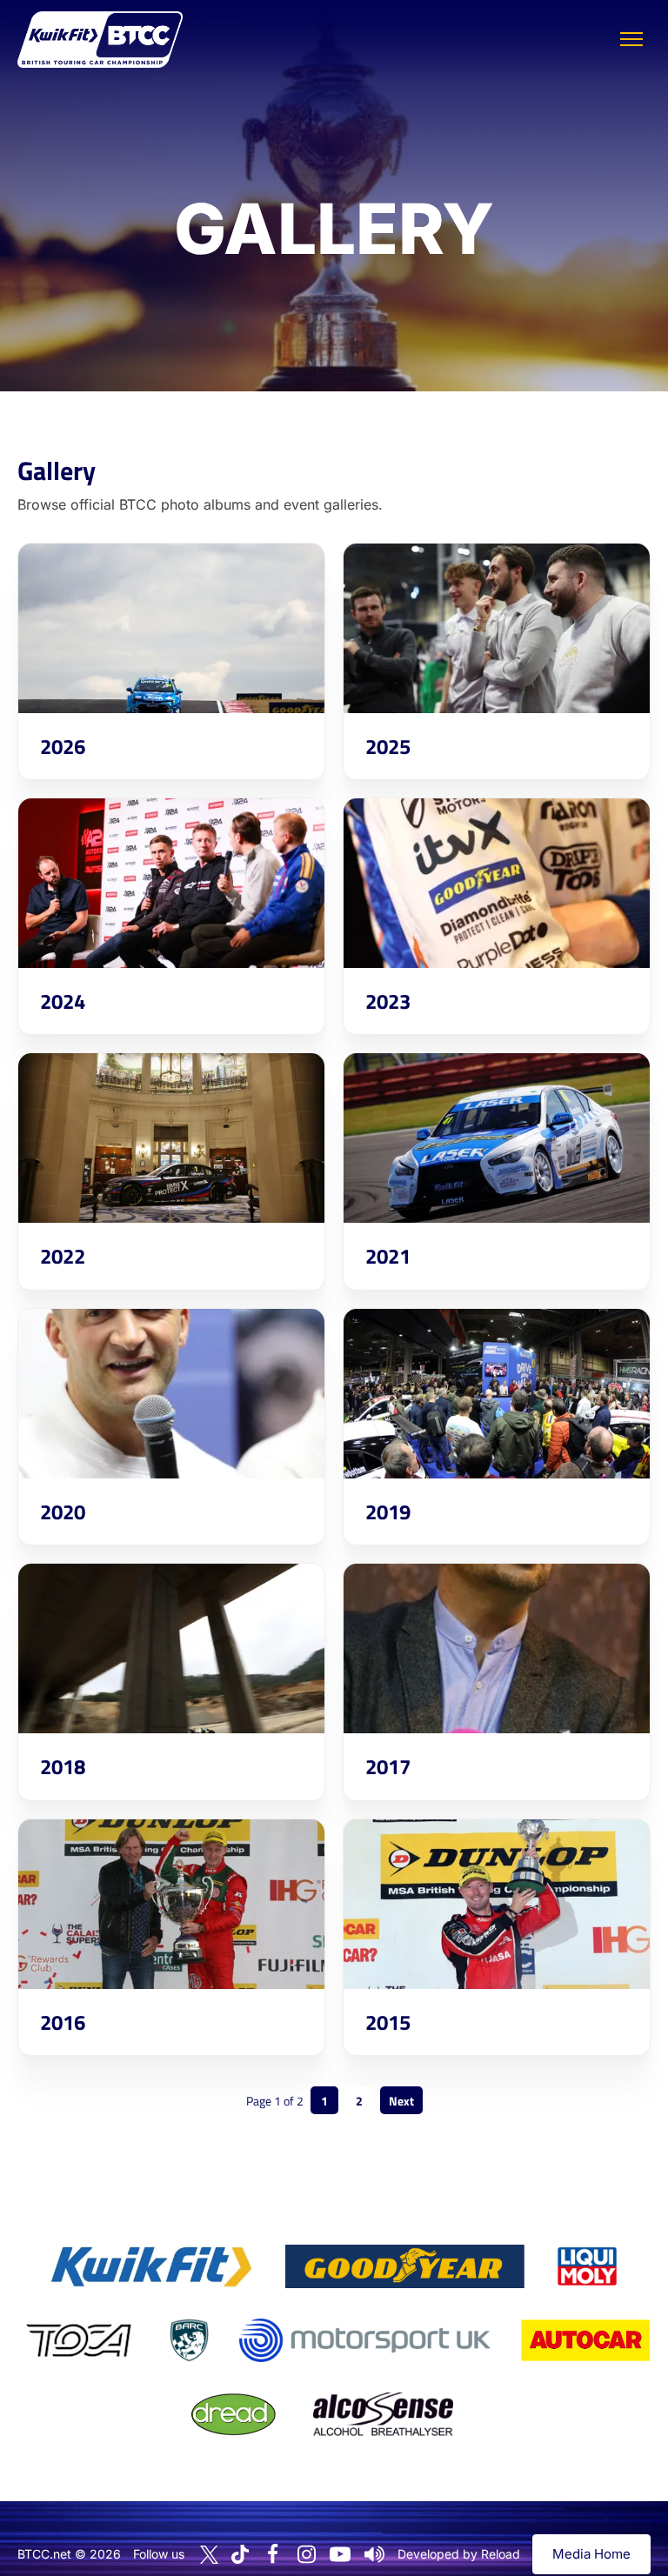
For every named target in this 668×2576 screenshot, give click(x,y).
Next (401, 2101)
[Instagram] (306, 2554)
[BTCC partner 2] (405, 2266)
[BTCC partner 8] (234, 2414)
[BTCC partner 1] (151, 2266)
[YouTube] (340, 2554)
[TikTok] (240, 2555)
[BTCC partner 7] (585, 2340)
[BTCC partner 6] (365, 2340)
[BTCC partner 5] (189, 2340)
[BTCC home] (100, 40)
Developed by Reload (459, 2554)
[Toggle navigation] (631, 39)
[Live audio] (374, 2554)
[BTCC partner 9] (383, 2414)
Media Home (591, 2554)
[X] (209, 2555)
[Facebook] (272, 2554)
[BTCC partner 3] (587, 2266)
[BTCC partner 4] (79, 2340)
